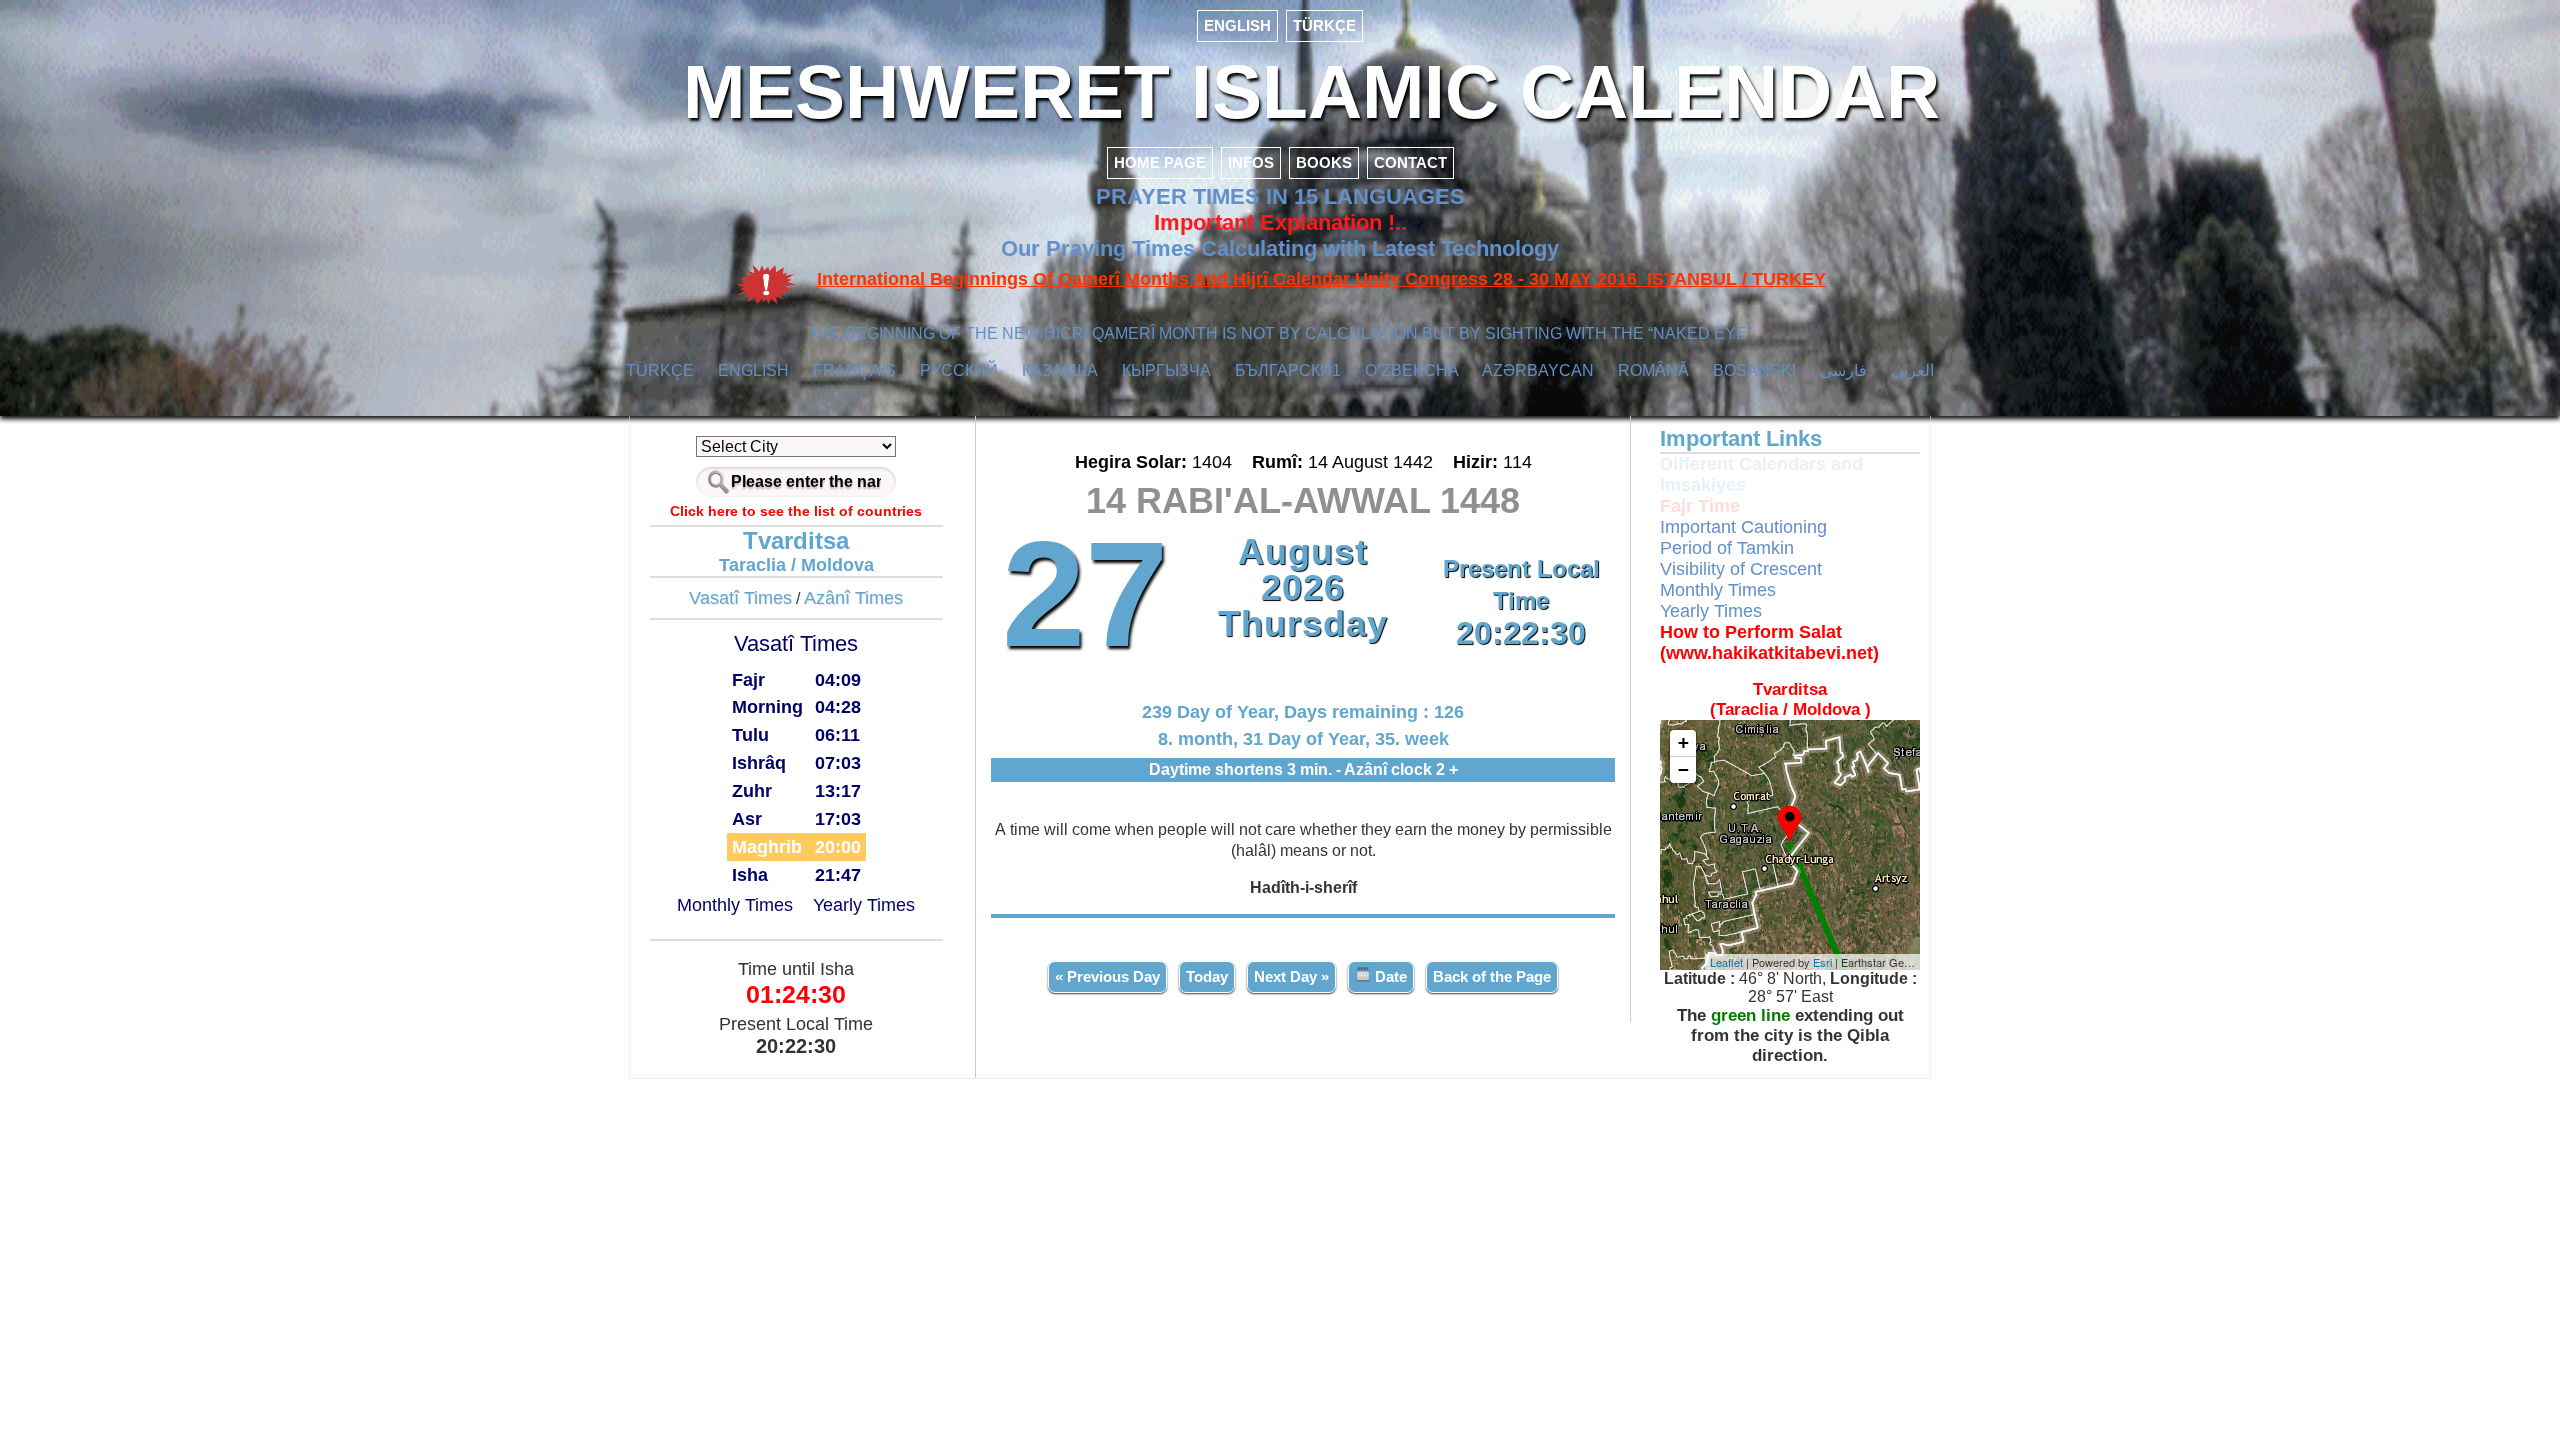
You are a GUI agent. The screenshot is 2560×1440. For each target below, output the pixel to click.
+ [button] (1683, 742)
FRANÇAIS (854, 370)
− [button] (1683, 769)
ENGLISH (1237, 25)
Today (1207, 976)
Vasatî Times (740, 598)
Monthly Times (735, 905)
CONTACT (1410, 162)
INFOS (1251, 162)
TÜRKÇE (1324, 25)
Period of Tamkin (1727, 548)
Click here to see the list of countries (796, 511)
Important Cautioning (1743, 527)
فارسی (1843, 370)
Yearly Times (864, 905)
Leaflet (1726, 962)
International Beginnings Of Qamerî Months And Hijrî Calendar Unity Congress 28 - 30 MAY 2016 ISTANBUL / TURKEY (1321, 279)
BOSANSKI (1754, 370)
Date (1389, 976)
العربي (1912, 370)
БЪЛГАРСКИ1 (1288, 370)
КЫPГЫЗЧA (1166, 370)
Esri (1822, 962)
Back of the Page (1492, 976)
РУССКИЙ (959, 370)
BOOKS (1324, 162)
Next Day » (1291, 976)
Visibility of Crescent (1741, 569)
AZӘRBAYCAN (1538, 370)
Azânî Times (853, 598)
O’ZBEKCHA (1412, 370)
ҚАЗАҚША (1060, 370)
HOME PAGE (1160, 162)
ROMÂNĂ (1653, 370)
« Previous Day (1107, 976)
